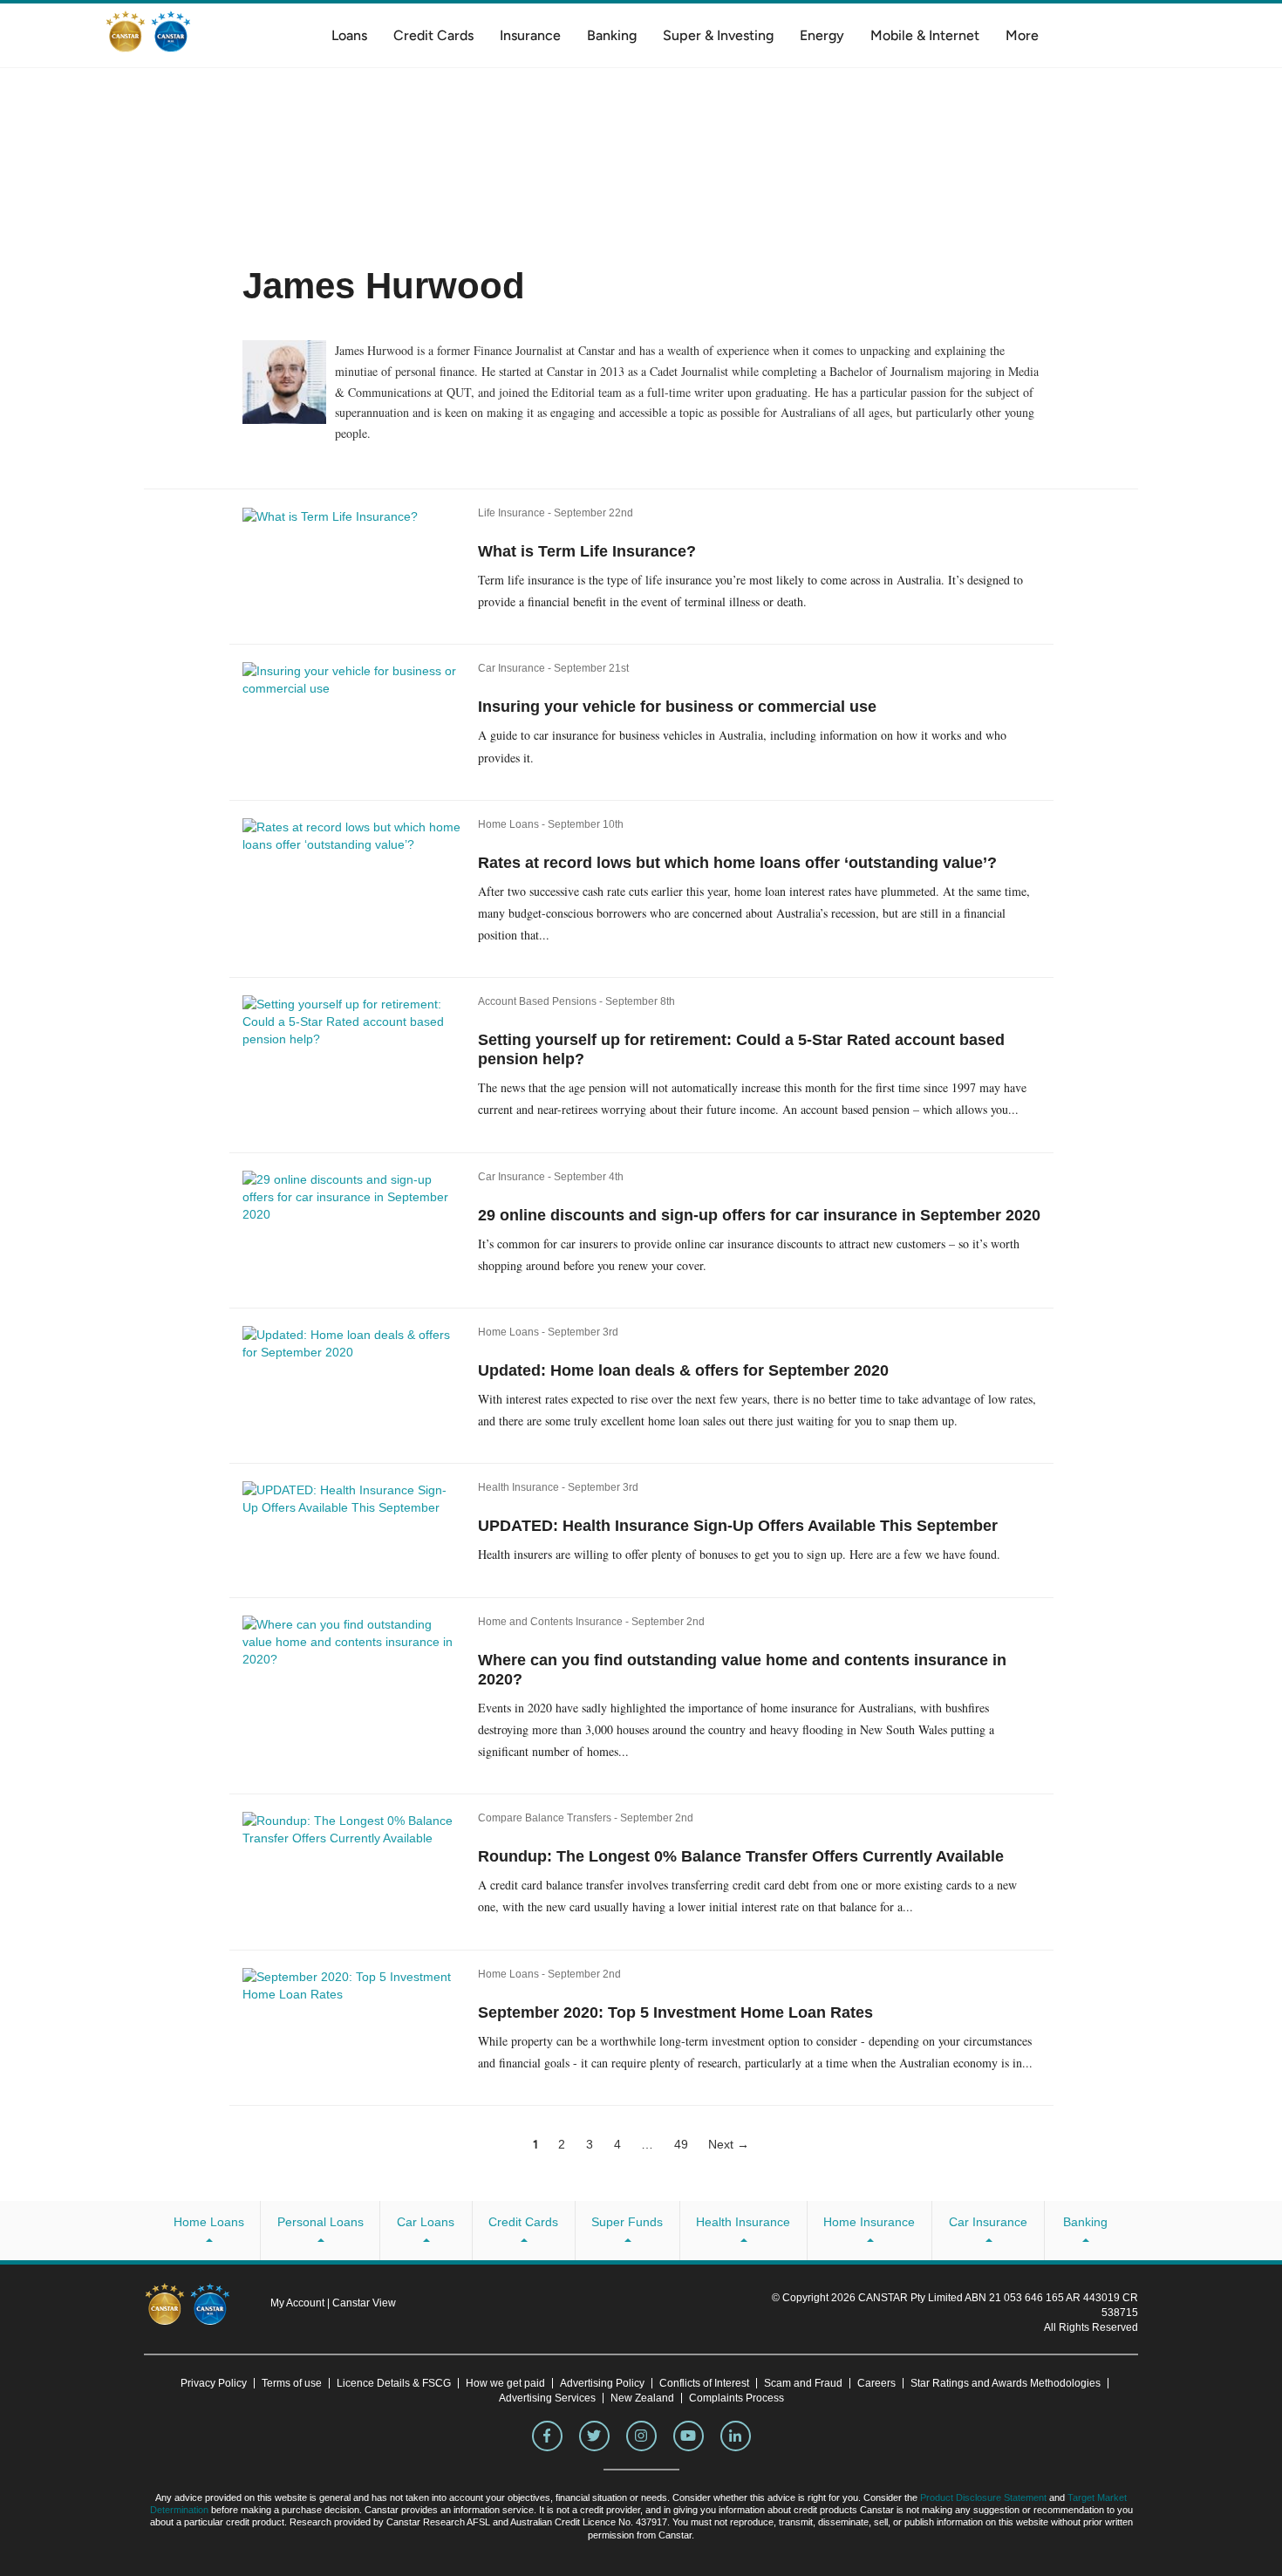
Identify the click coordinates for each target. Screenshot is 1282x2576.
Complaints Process (736, 2398)
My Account (299, 2303)
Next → (729, 2144)
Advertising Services (547, 2398)
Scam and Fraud (803, 2383)
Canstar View (364, 2303)
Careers (876, 2383)
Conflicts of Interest (704, 2383)
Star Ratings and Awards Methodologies (1006, 2383)
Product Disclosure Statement (983, 2497)
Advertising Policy (602, 2383)
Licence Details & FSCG (394, 2383)
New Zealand (642, 2398)
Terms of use (292, 2383)
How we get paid (505, 2383)
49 (681, 2144)
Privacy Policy (214, 2383)
